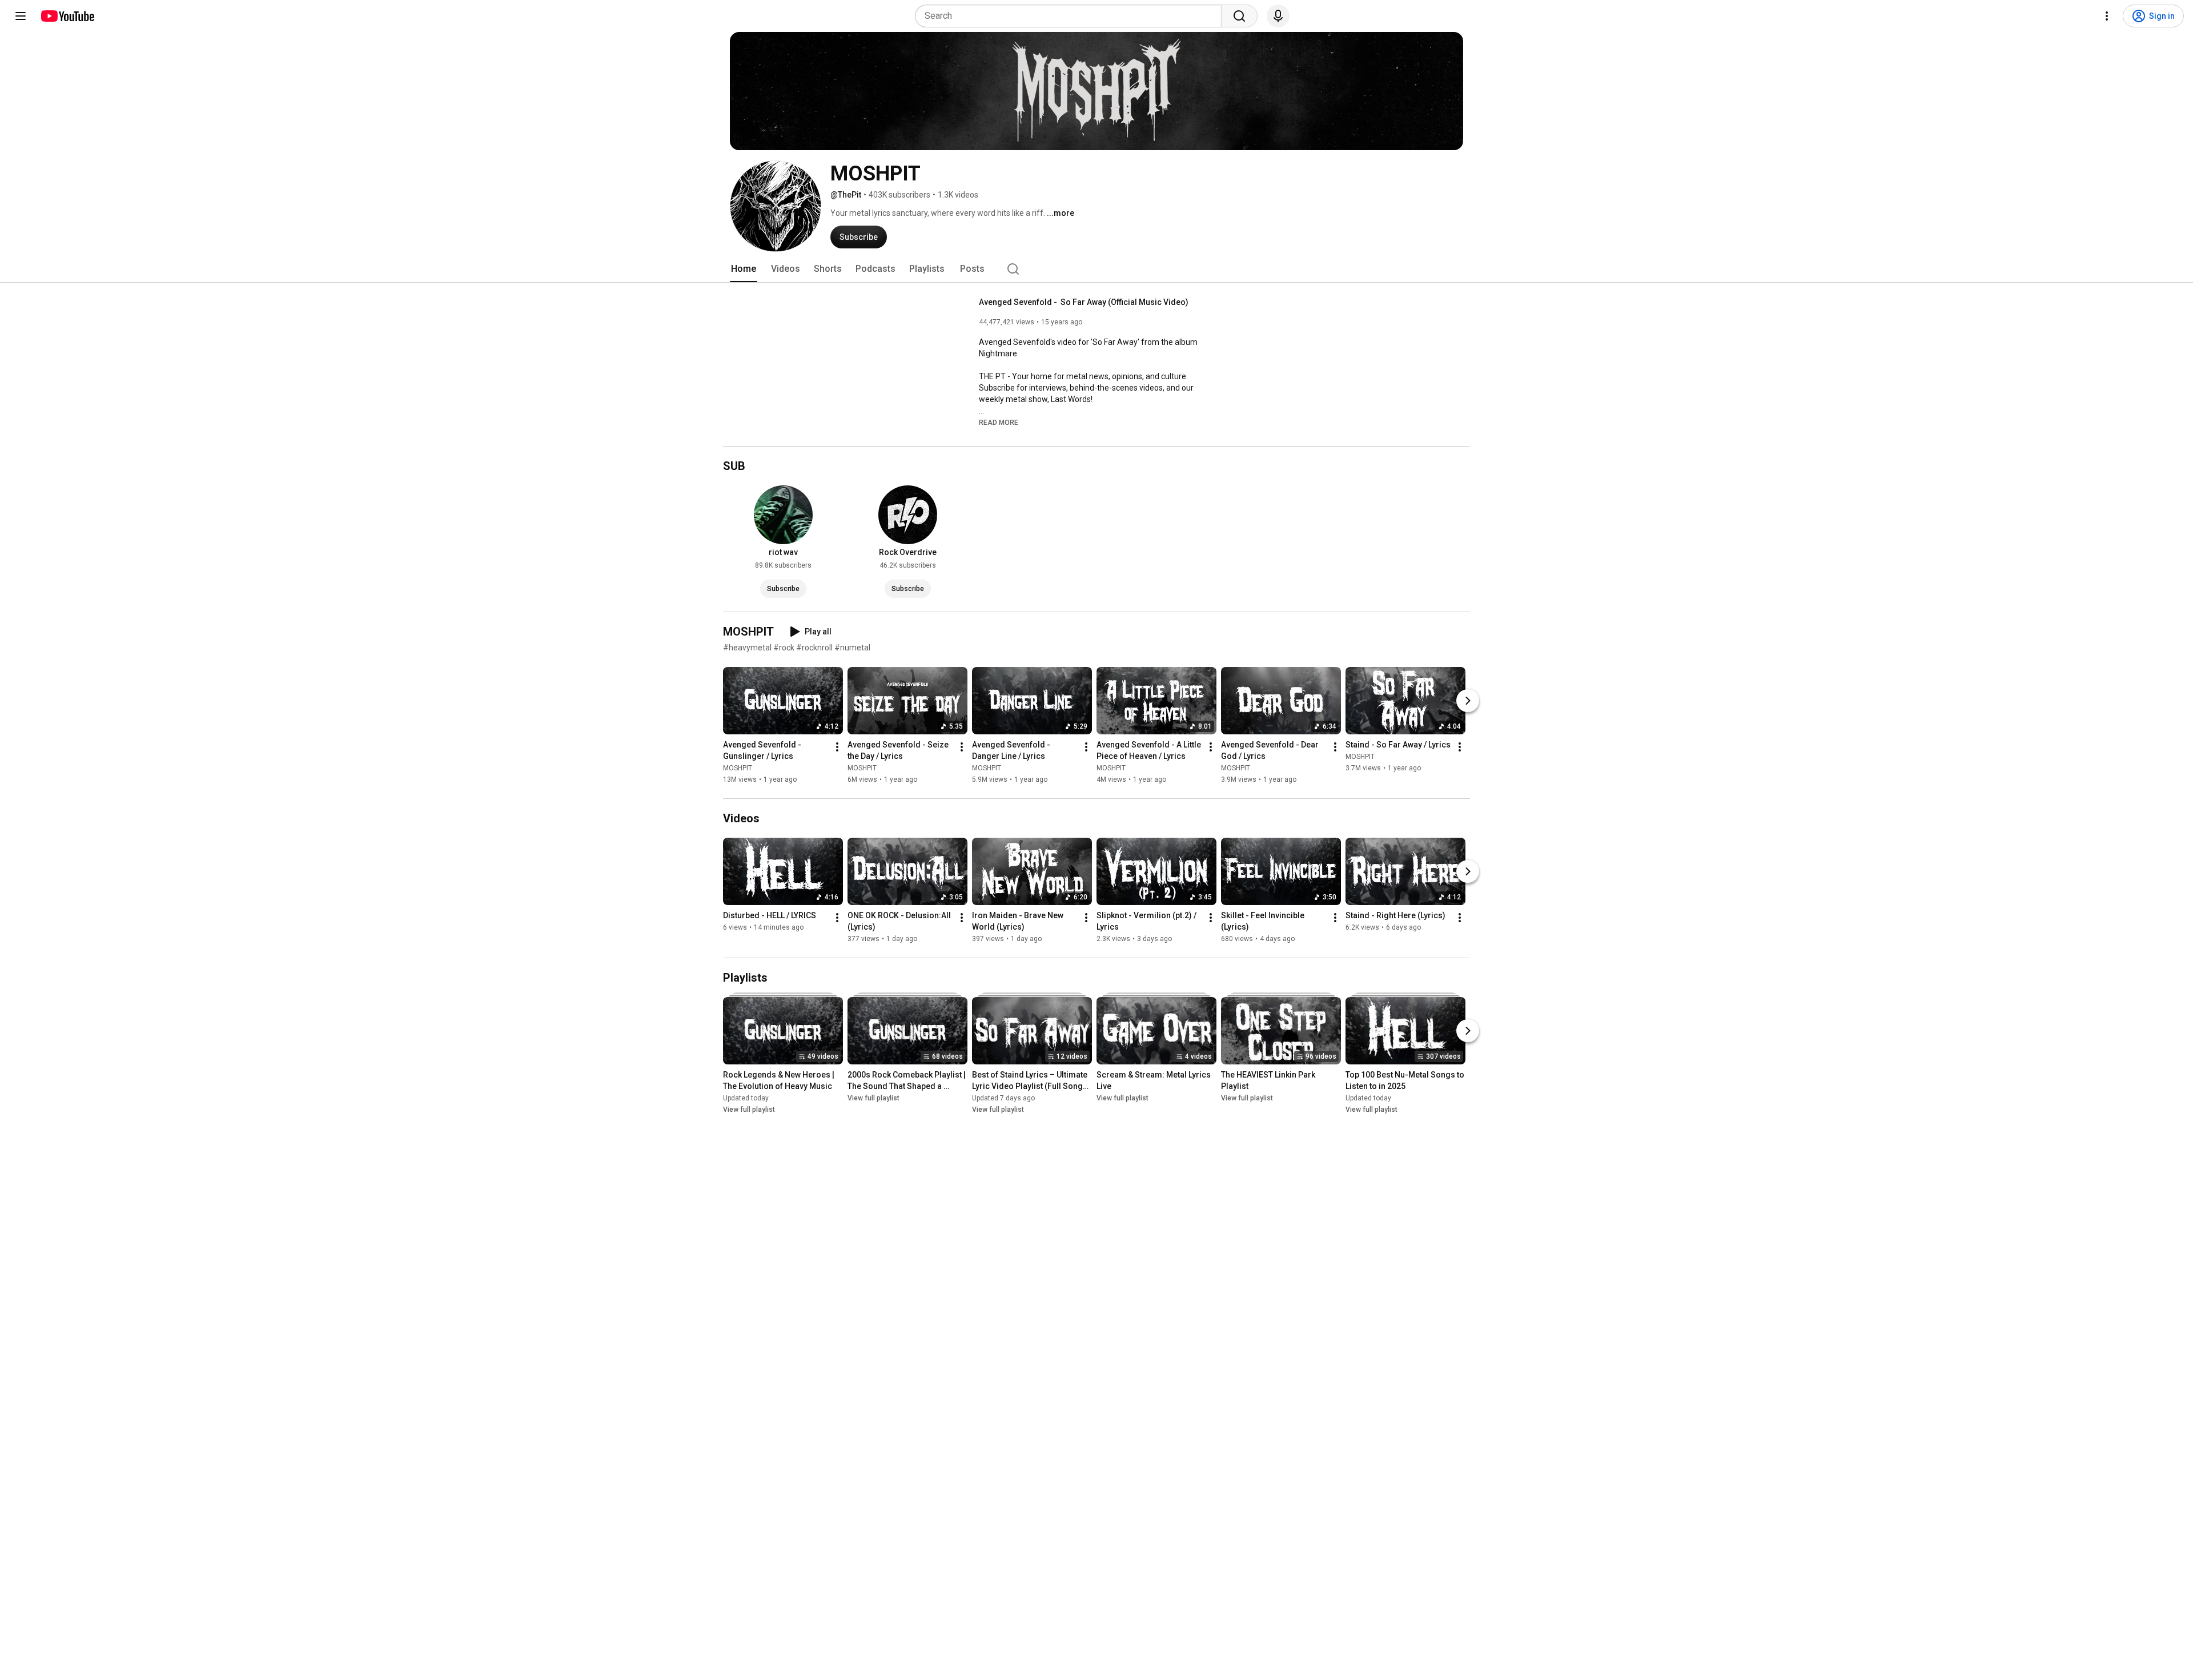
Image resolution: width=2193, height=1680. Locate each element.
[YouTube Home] (67, 16)
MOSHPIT (738, 768)
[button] (999, 422)
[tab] (744, 269)
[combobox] (1072, 16)
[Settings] (2107, 16)
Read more (999, 423)
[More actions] (837, 747)
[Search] (1239, 16)
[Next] (1468, 701)
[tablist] (1096, 269)
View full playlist (749, 1110)
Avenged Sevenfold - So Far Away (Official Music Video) (1084, 302)
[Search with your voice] (1278, 16)
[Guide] (21, 16)
